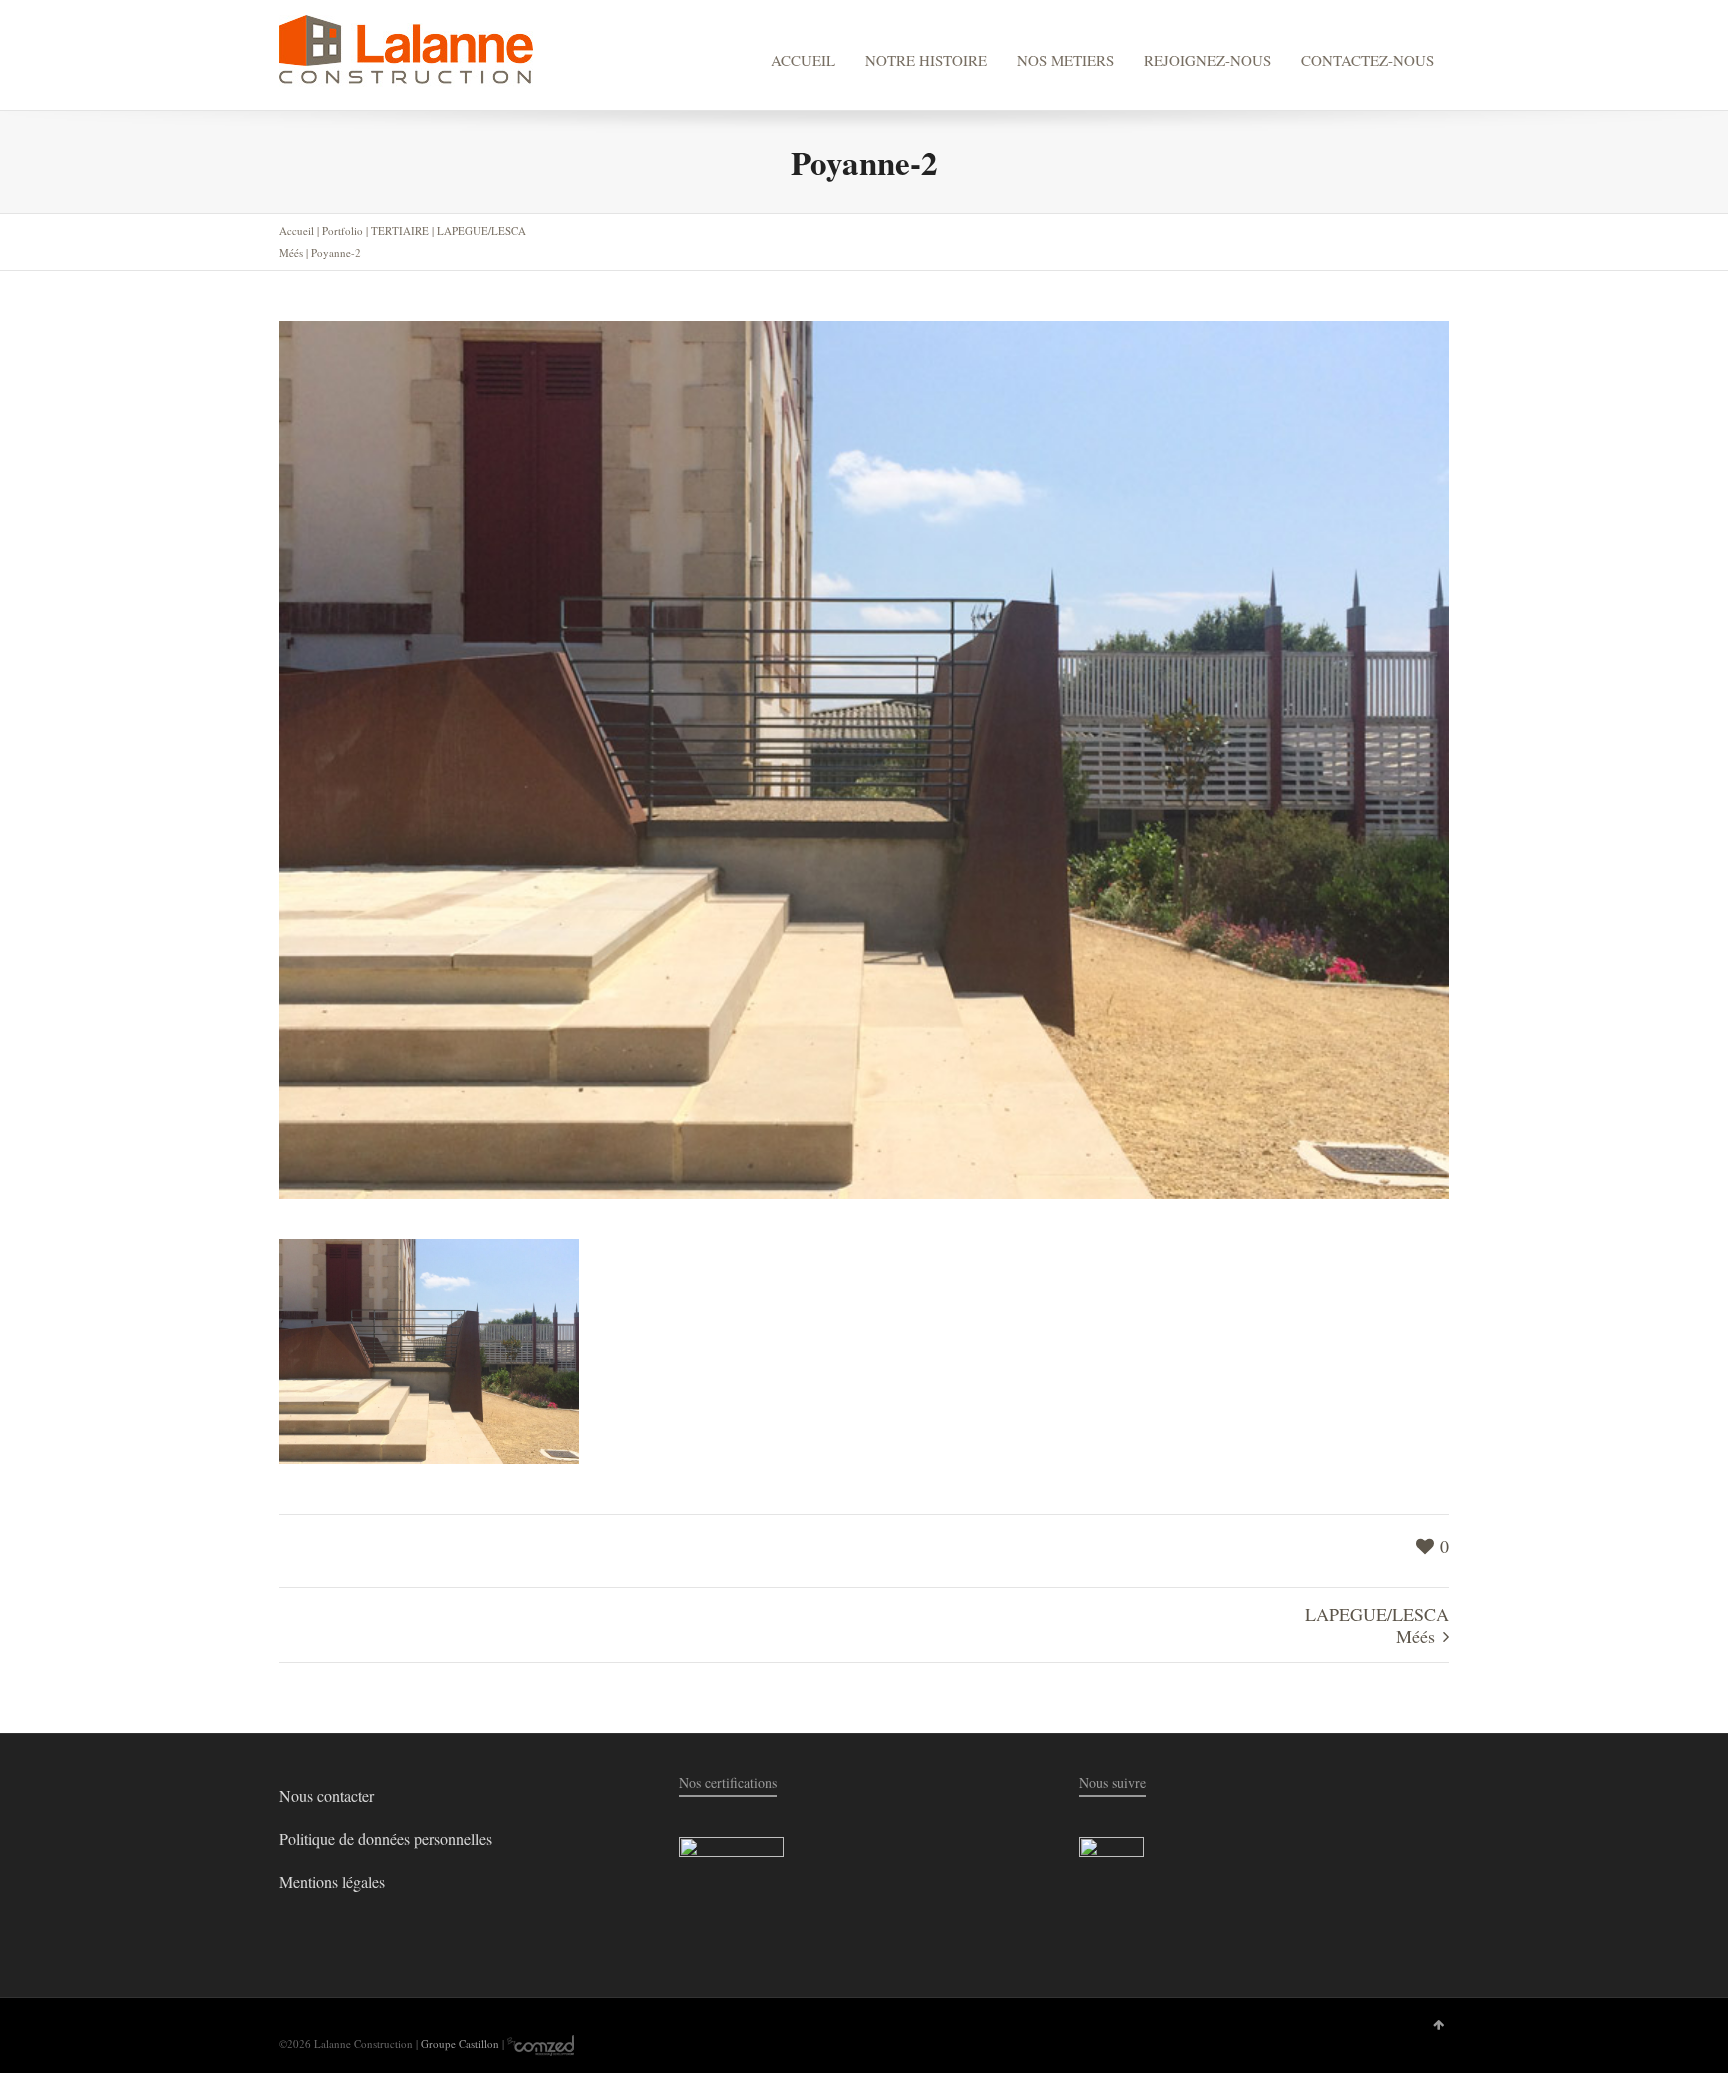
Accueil (296, 230)
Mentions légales (332, 1881)
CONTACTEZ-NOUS (1367, 60)
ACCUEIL (803, 60)
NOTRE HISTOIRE (926, 60)
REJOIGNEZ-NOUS (1207, 60)
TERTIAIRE (400, 230)
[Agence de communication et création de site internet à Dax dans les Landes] (540, 2043)
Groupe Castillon (460, 2043)
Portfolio (342, 230)
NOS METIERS (1065, 60)
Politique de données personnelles (385, 1838)
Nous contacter (326, 1795)
